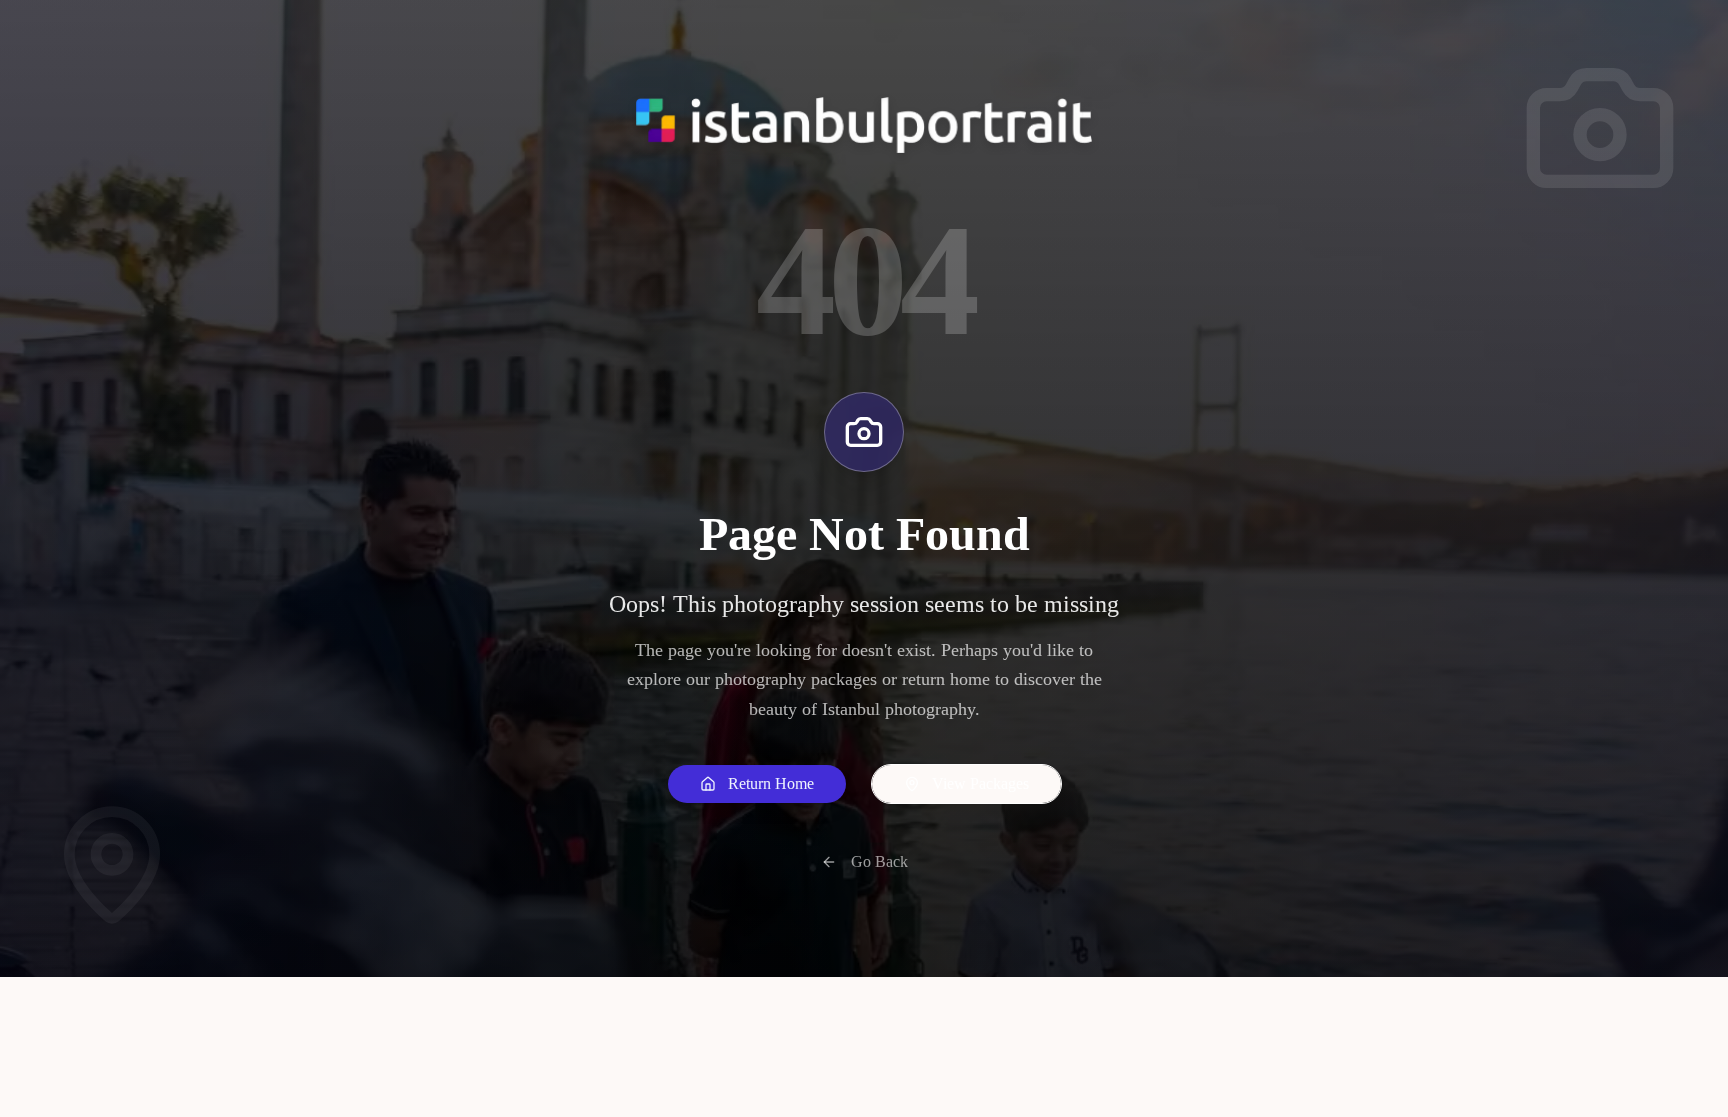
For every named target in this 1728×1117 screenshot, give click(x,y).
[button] (757, 784)
